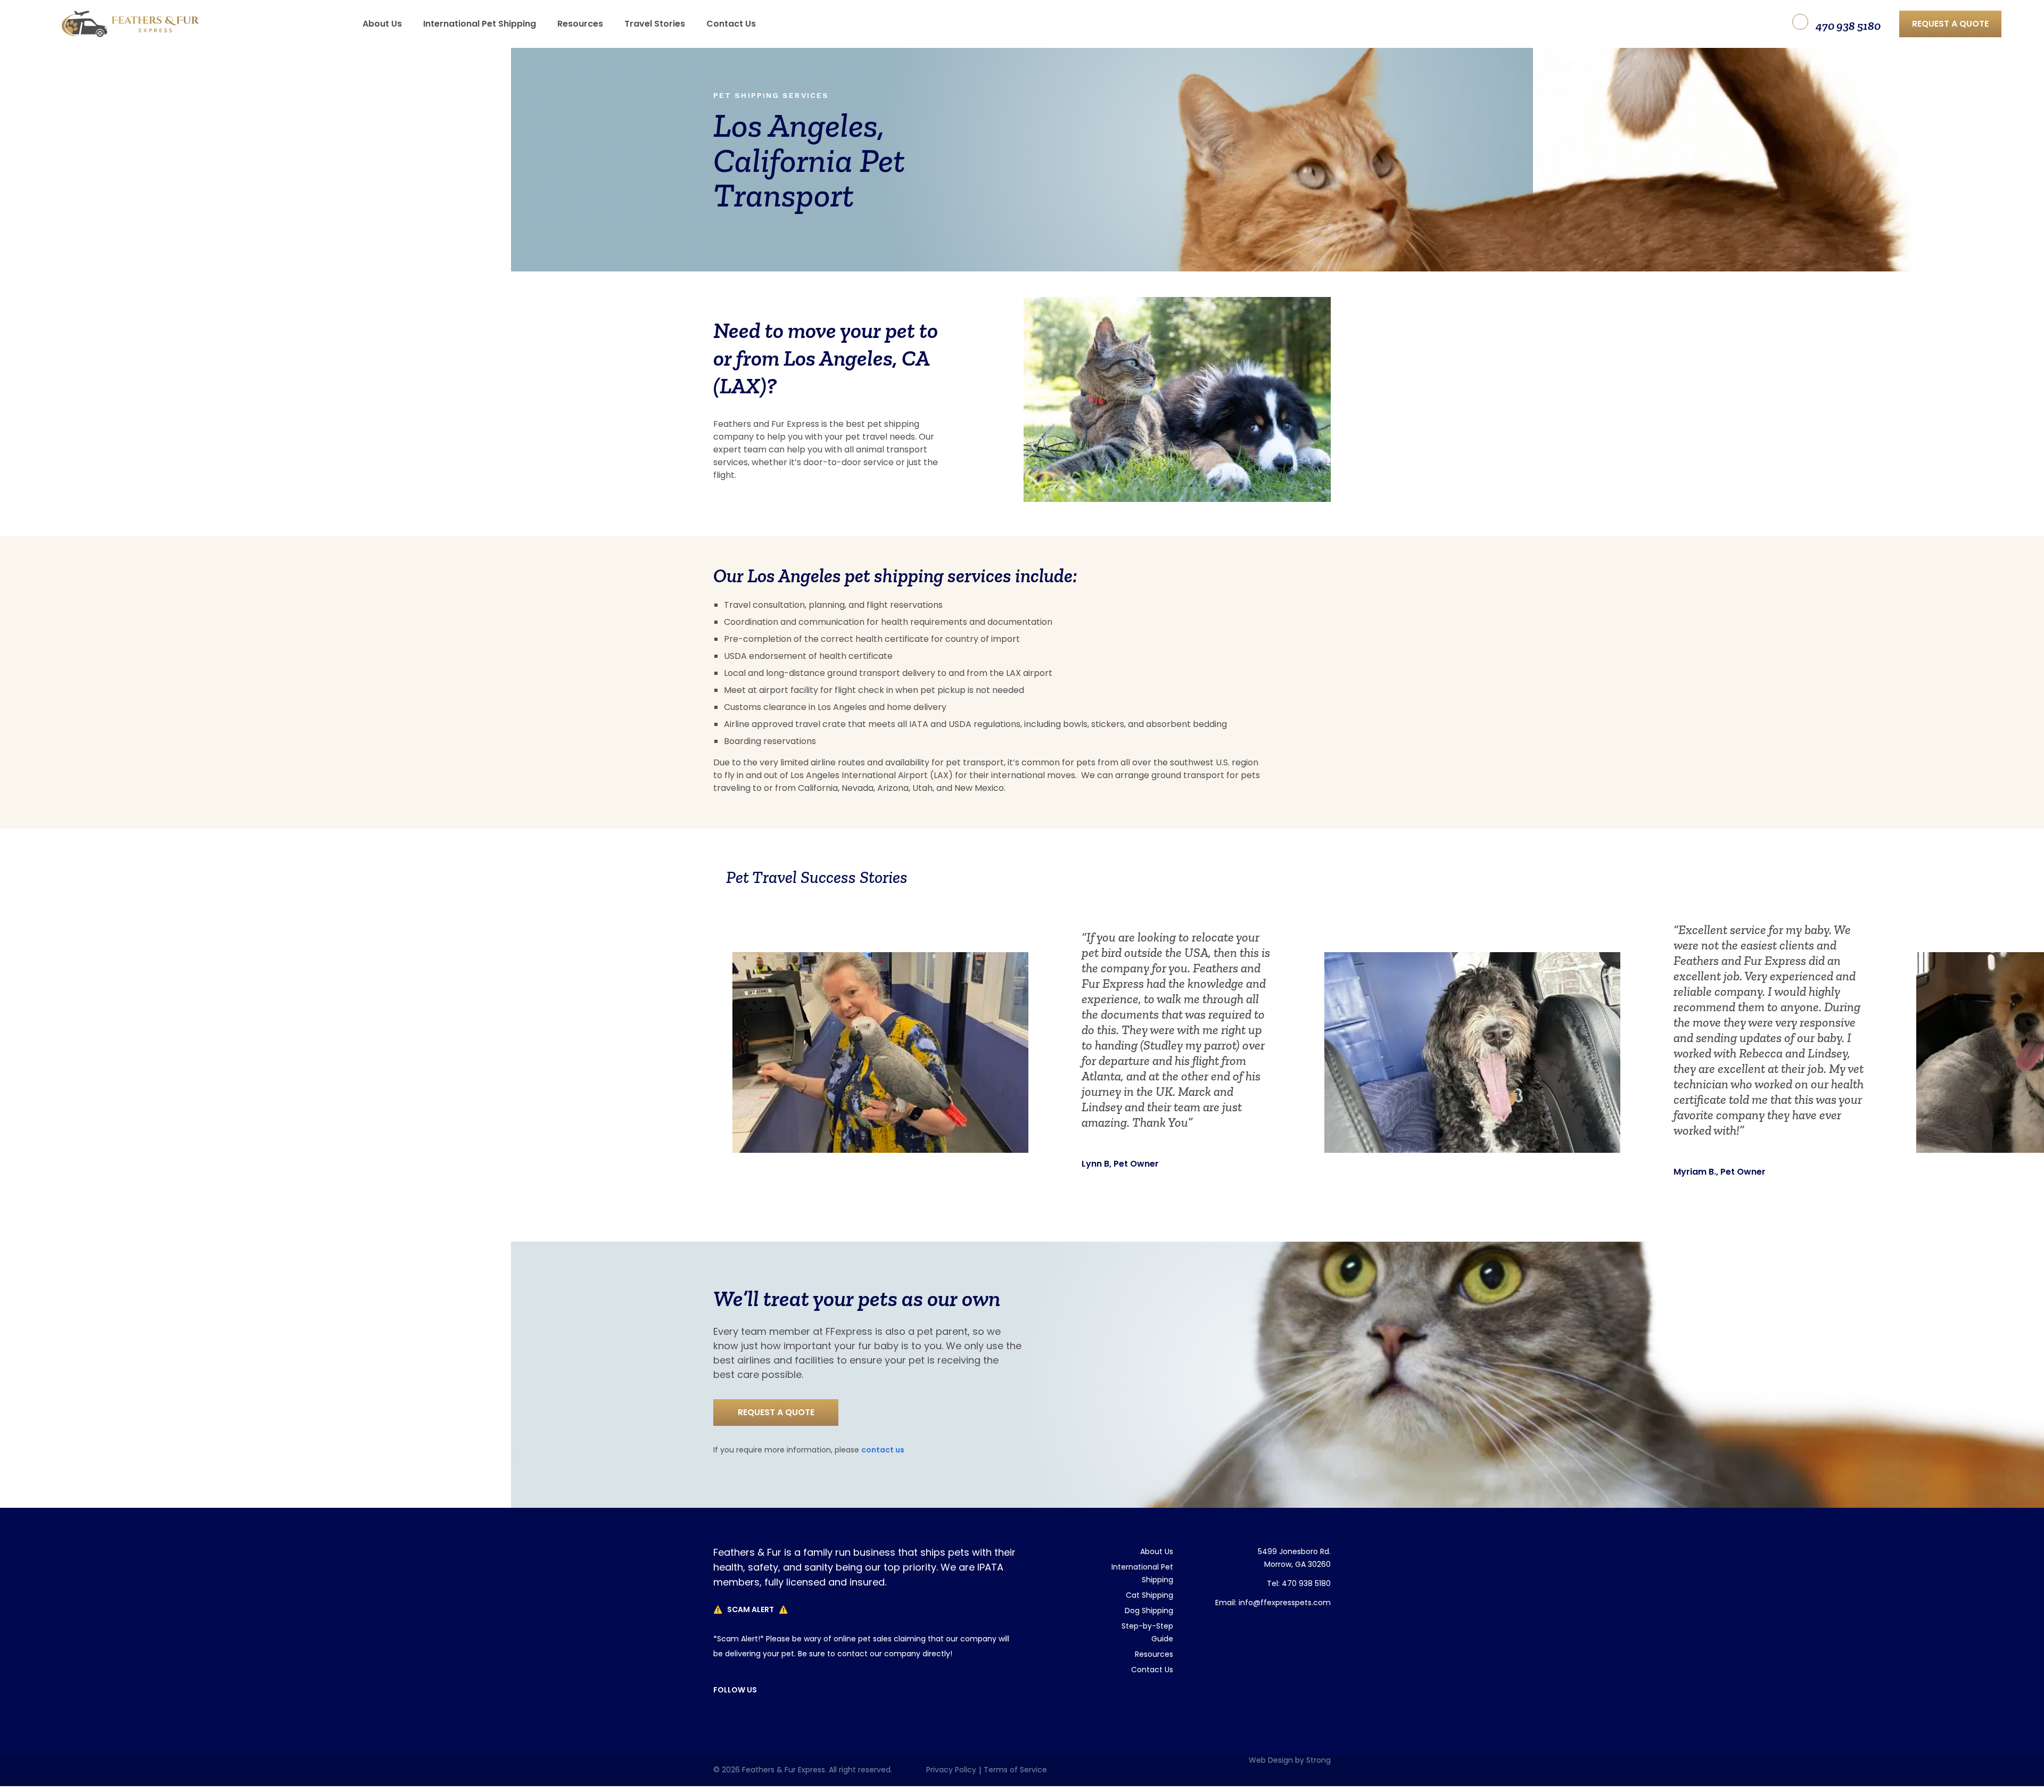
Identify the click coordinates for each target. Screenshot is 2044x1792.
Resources (1154, 1654)
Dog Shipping (1149, 1611)
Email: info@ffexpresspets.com (1273, 1603)
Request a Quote (1950, 24)
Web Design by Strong (1290, 1760)
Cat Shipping (1149, 1595)
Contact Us (883, 1450)
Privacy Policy (951, 1770)
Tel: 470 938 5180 (1299, 1583)
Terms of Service (1015, 1770)
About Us (1157, 1551)
